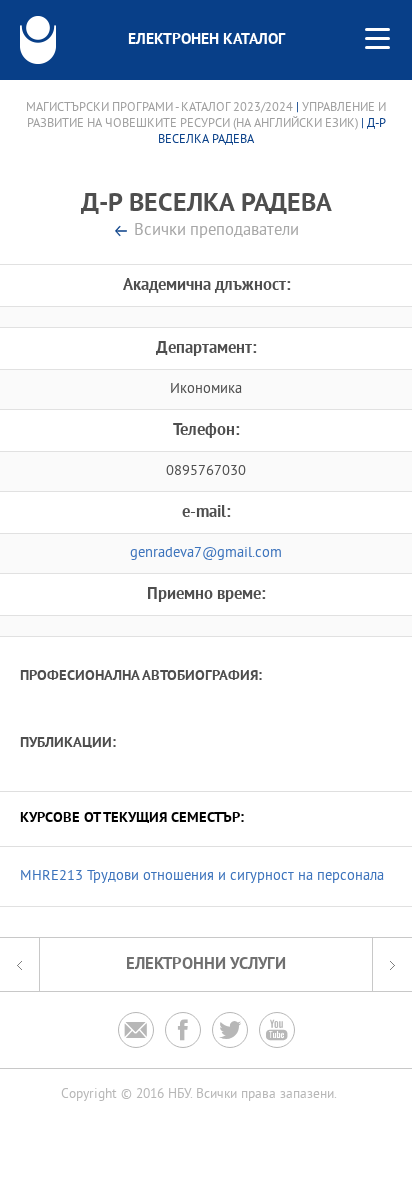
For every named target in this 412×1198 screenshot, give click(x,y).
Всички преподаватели (216, 231)
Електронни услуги (206, 964)
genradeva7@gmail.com (206, 553)
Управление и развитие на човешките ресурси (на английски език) (207, 116)
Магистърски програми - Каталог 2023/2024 (159, 108)
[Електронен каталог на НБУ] (38, 40)
